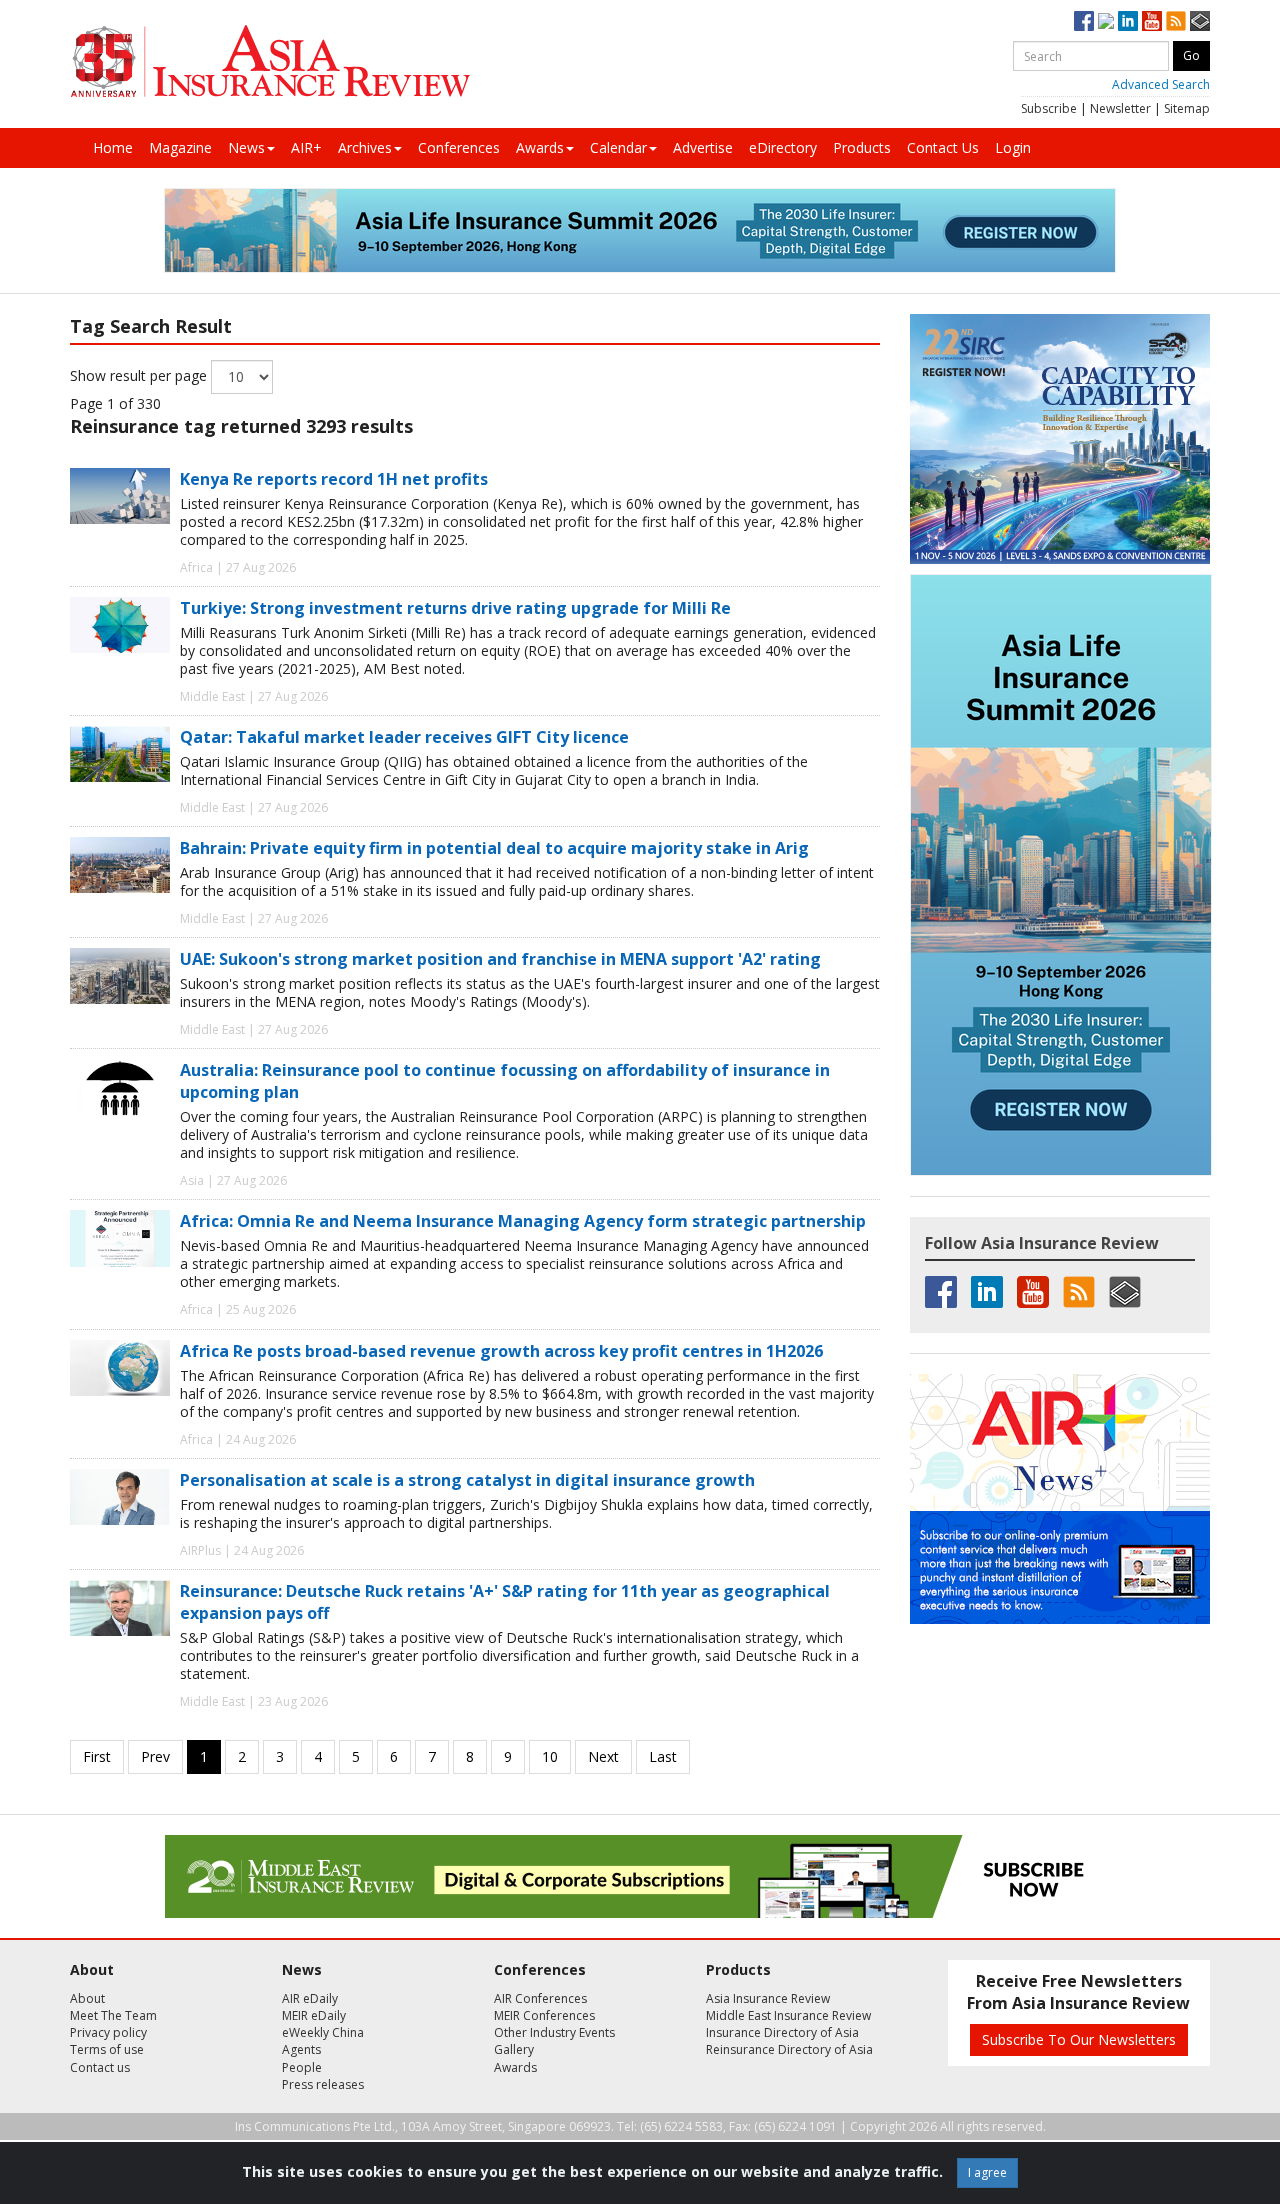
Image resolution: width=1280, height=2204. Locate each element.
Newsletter (1120, 108)
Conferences (459, 147)
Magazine (180, 147)
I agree (987, 2172)
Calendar (618, 147)
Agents (301, 2049)
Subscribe (1049, 108)
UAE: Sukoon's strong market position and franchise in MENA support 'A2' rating (500, 959)
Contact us (100, 2067)
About (87, 1998)
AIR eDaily (310, 1998)
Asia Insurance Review (768, 1998)
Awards (540, 147)
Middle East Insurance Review (788, 2015)
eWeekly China (323, 2032)
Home (113, 147)
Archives (365, 147)
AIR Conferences (540, 1998)
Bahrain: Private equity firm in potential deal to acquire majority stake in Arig (494, 848)
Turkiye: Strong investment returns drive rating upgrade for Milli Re (455, 608)
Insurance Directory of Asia (782, 2032)
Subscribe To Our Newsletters (1079, 2039)
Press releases (323, 2084)
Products (862, 147)
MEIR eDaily (314, 2015)
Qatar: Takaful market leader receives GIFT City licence (404, 737)
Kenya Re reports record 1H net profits (334, 479)
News (246, 147)
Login (1013, 147)
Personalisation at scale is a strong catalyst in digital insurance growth (467, 1480)
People (302, 2067)
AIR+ (306, 147)
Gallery (514, 2049)
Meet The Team (113, 2015)
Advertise (703, 147)
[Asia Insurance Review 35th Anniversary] (270, 61)
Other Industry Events (554, 2032)
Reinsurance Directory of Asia (789, 2049)
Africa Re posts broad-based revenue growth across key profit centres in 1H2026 (501, 1351)
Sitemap (1187, 108)
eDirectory (783, 147)
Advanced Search (1161, 84)
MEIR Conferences (544, 2015)
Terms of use (107, 2049)
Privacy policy (108, 2032)
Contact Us (943, 147)
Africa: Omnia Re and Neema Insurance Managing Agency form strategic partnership (523, 1221)
